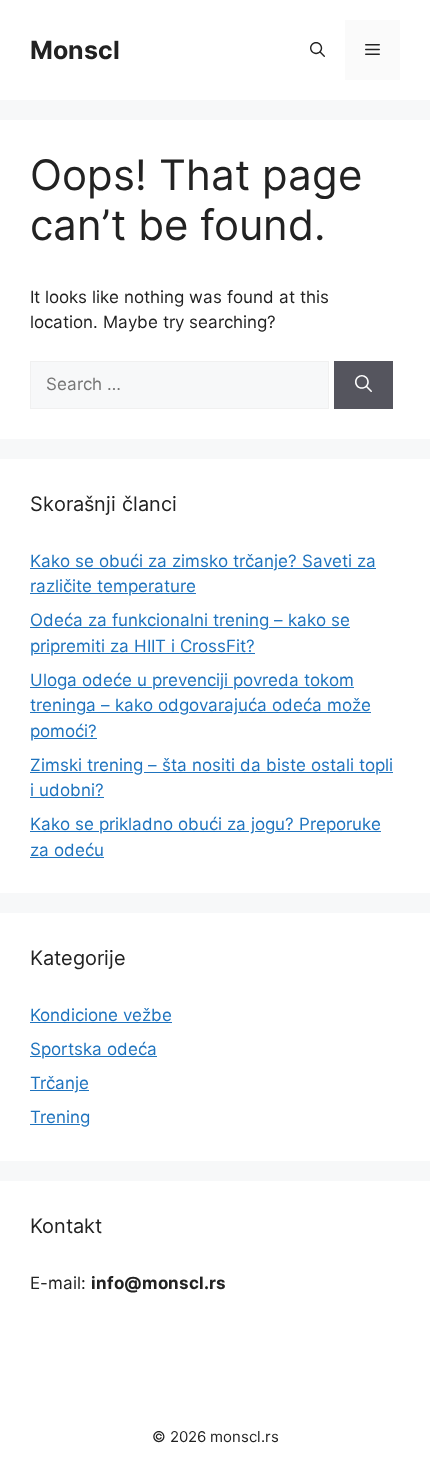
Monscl (75, 50)
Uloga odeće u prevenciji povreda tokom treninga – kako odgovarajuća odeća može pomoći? (200, 705)
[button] (317, 50)
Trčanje (59, 1083)
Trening (60, 1117)
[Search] (363, 385)
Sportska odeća (93, 1049)
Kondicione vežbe (101, 1015)
